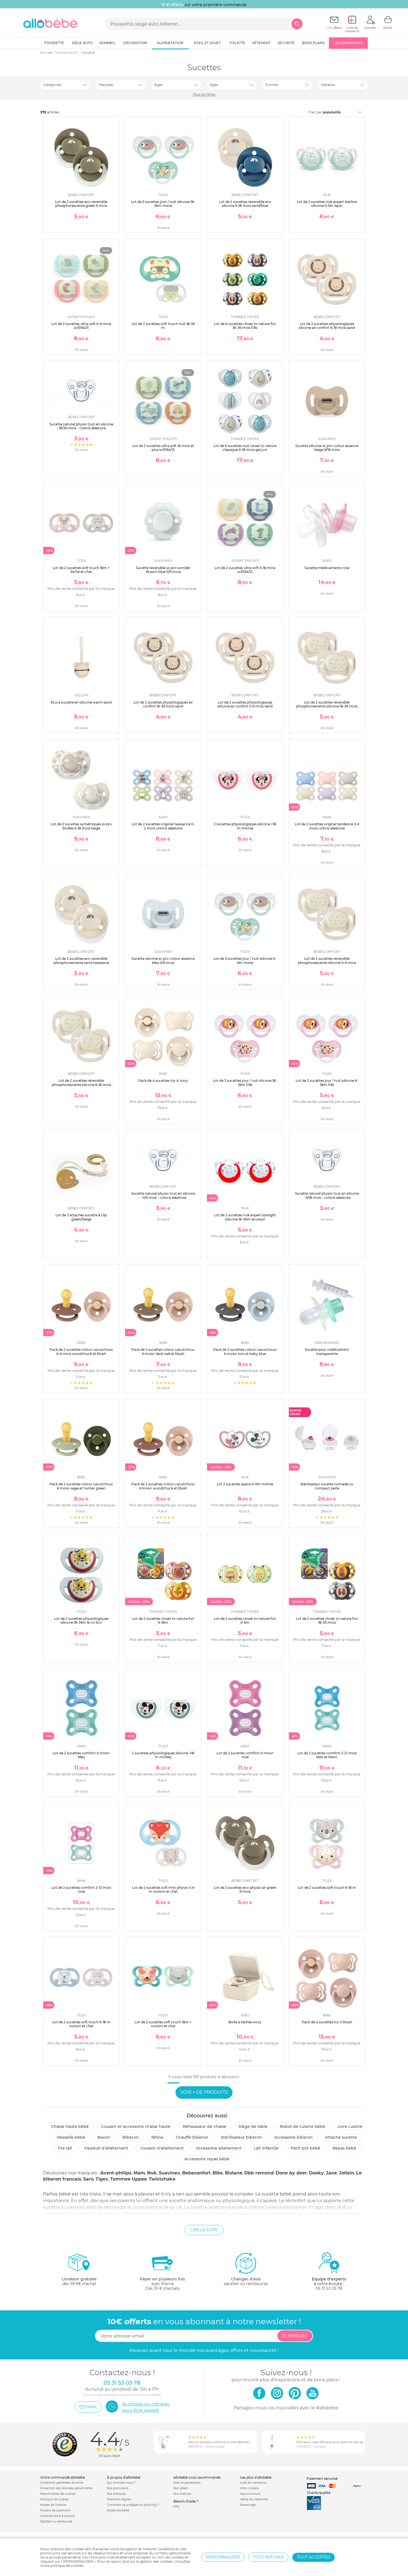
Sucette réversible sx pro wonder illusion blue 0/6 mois (163, 570)
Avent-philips (116, 2173)
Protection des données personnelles (66, 2488)
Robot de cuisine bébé (303, 2126)
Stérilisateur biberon (241, 2137)
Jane (331, 2173)
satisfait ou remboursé (246, 2281)
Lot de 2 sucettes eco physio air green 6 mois (245, 1890)
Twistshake (162, 2179)
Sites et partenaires (187, 2483)
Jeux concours (250, 2494)
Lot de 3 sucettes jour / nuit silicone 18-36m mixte (163, 204)
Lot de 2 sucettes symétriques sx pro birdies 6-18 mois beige (81, 826)
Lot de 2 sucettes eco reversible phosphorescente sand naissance (81, 960)
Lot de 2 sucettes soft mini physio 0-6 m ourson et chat (163, 1890)
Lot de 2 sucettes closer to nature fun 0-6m (245, 1621)
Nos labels (181, 2488)
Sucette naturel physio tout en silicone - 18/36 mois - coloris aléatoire (81, 426)
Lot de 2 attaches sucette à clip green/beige (81, 1217)
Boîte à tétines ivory (245, 2022)
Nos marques (116, 2494)
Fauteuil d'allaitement (106, 2148)
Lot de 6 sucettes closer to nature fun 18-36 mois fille (245, 326)
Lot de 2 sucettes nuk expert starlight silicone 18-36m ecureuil (245, 1217)
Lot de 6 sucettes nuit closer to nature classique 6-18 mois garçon (245, 448)
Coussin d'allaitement (162, 2148)
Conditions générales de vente (62, 2483)
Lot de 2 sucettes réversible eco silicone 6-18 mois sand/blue (245, 204)
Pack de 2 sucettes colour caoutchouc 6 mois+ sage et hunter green (81, 1486)
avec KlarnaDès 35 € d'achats (162, 2284)
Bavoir (104, 2137)
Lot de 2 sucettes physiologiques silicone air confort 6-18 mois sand (327, 326)
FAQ (176, 2507)
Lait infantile (266, 2148)
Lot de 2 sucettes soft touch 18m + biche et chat (81, 570)
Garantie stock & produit (58, 2516)
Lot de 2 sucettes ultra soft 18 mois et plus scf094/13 (163, 448)
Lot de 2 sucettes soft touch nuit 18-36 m (163, 326)
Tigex (102, 2179)
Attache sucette (341, 2137)
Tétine (157, 2137)
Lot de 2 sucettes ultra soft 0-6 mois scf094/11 (81, 326)
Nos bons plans (118, 2488)
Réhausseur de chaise (204, 2126)
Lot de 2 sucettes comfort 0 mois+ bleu (81, 1755)
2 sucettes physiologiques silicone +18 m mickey (163, 1755)
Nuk (152, 2173)
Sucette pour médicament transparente (327, 1352)
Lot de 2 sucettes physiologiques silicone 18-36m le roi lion (81, 1621)
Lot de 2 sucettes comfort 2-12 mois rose (81, 1890)
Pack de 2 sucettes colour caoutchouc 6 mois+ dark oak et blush (163, 1352)
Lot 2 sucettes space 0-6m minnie (245, 1484)
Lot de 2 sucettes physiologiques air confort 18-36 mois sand (163, 704)
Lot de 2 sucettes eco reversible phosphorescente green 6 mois (81, 204)
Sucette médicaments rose (327, 568)
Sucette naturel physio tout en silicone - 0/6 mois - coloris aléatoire (163, 1195)
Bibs (218, 2173)
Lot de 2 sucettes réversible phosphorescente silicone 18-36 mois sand (327, 706)
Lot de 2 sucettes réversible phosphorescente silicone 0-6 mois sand (327, 963)
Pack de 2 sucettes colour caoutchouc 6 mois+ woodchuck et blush (163, 1486)
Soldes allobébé (118, 2510)
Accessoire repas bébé (207, 2159)
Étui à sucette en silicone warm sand (81, 702)
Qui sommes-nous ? (121, 2483)
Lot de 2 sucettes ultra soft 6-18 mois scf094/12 (245, 570)
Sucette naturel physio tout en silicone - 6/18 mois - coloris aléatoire (327, 1195)
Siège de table (253, 2126)
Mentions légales (119, 2499)
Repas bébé (344, 2148)
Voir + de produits (204, 2092)
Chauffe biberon (192, 2137)
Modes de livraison (53, 2505)
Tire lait (65, 2148)
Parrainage (248, 2505)
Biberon (131, 2137)
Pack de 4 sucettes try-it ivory (163, 1081)
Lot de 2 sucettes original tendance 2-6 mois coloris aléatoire (327, 826)
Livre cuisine (350, 2126)
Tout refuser (268, 2557)
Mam (139, 2173)
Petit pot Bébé (306, 2148)
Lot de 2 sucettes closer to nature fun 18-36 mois (327, 1621)
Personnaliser (223, 2557)
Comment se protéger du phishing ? (133, 2505)
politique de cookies (67, 2566)
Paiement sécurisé (322, 2479)
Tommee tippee (129, 2179)
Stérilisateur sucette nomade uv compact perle (327, 1486)
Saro (88, 2179)
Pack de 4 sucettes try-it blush (327, 2022)
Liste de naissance (253, 2483)
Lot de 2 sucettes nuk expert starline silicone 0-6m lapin (327, 204)
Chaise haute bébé (70, 2126)
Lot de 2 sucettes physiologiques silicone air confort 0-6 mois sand (245, 704)
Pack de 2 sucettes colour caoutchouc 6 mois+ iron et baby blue (245, 1352)
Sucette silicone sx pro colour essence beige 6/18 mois (327, 448)
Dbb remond (259, 2173)
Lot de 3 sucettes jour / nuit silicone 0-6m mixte (245, 960)
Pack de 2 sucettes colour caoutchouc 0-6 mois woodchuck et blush (81, 1352)
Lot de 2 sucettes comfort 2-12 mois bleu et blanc (327, 1755)
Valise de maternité (254, 2499)
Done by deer (291, 2173)
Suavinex (169, 2173)
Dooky (316, 2173)
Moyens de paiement (55, 2510)
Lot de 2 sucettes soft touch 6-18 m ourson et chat (81, 2024)
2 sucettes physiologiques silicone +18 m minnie (245, 826)
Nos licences (182, 2494)
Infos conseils (250, 2488)
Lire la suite (204, 2230)
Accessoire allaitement (219, 2148)
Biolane (234, 2173)
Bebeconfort (196, 2173)
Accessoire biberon (294, 2137)
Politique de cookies (55, 2499)
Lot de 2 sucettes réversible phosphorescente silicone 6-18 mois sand (81, 1085)
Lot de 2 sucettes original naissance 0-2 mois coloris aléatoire (163, 826)
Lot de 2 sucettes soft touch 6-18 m (327, 1888)
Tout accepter (313, 2557)
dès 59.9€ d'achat (79, 2281)
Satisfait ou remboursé (56, 2522)
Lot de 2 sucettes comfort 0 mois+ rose (245, 1755)
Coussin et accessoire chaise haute (136, 2126)
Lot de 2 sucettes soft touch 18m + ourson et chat (163, 2024)
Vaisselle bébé (71, 2137)
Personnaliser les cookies (58, 2494)
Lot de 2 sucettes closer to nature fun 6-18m (163, 1621)
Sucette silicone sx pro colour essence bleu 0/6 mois (163, 960)
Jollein (347, 2173)
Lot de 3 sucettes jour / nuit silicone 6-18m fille (327, 1083)
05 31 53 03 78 (329, 2288)
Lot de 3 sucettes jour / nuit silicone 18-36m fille (245, 1083)
